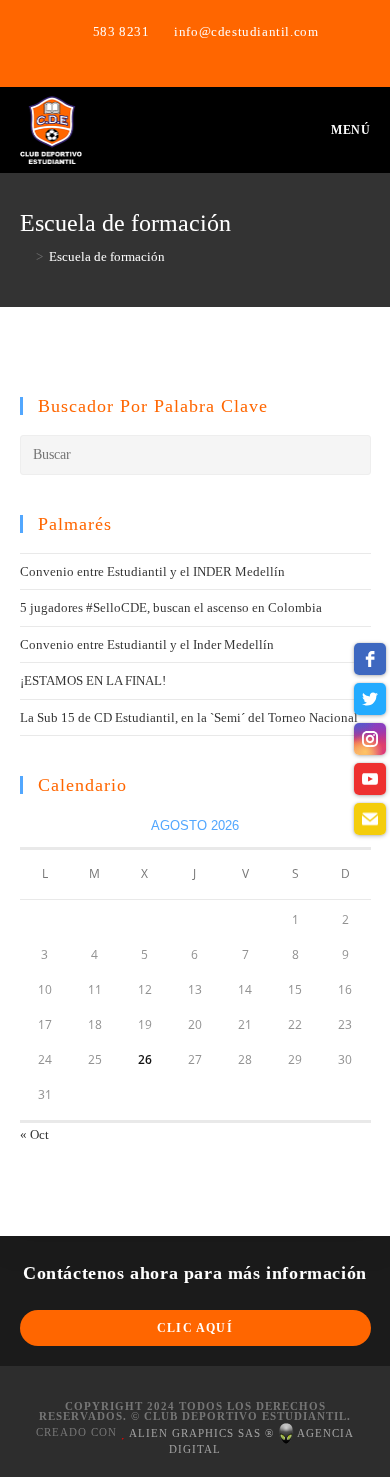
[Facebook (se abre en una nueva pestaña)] (198, 52)
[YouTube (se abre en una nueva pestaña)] (219, 52)
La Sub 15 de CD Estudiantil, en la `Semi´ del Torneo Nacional (189, 717)
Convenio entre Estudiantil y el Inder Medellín (147, 644)
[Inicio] (25, 256)
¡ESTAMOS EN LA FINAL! (93, 680)
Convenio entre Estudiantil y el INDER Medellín (152, 571)
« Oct (34, 1134)
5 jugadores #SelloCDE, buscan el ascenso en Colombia (171, 607)
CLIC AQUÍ (195, 1328)
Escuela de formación (107, 256)
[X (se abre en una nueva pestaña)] (174, 52)
